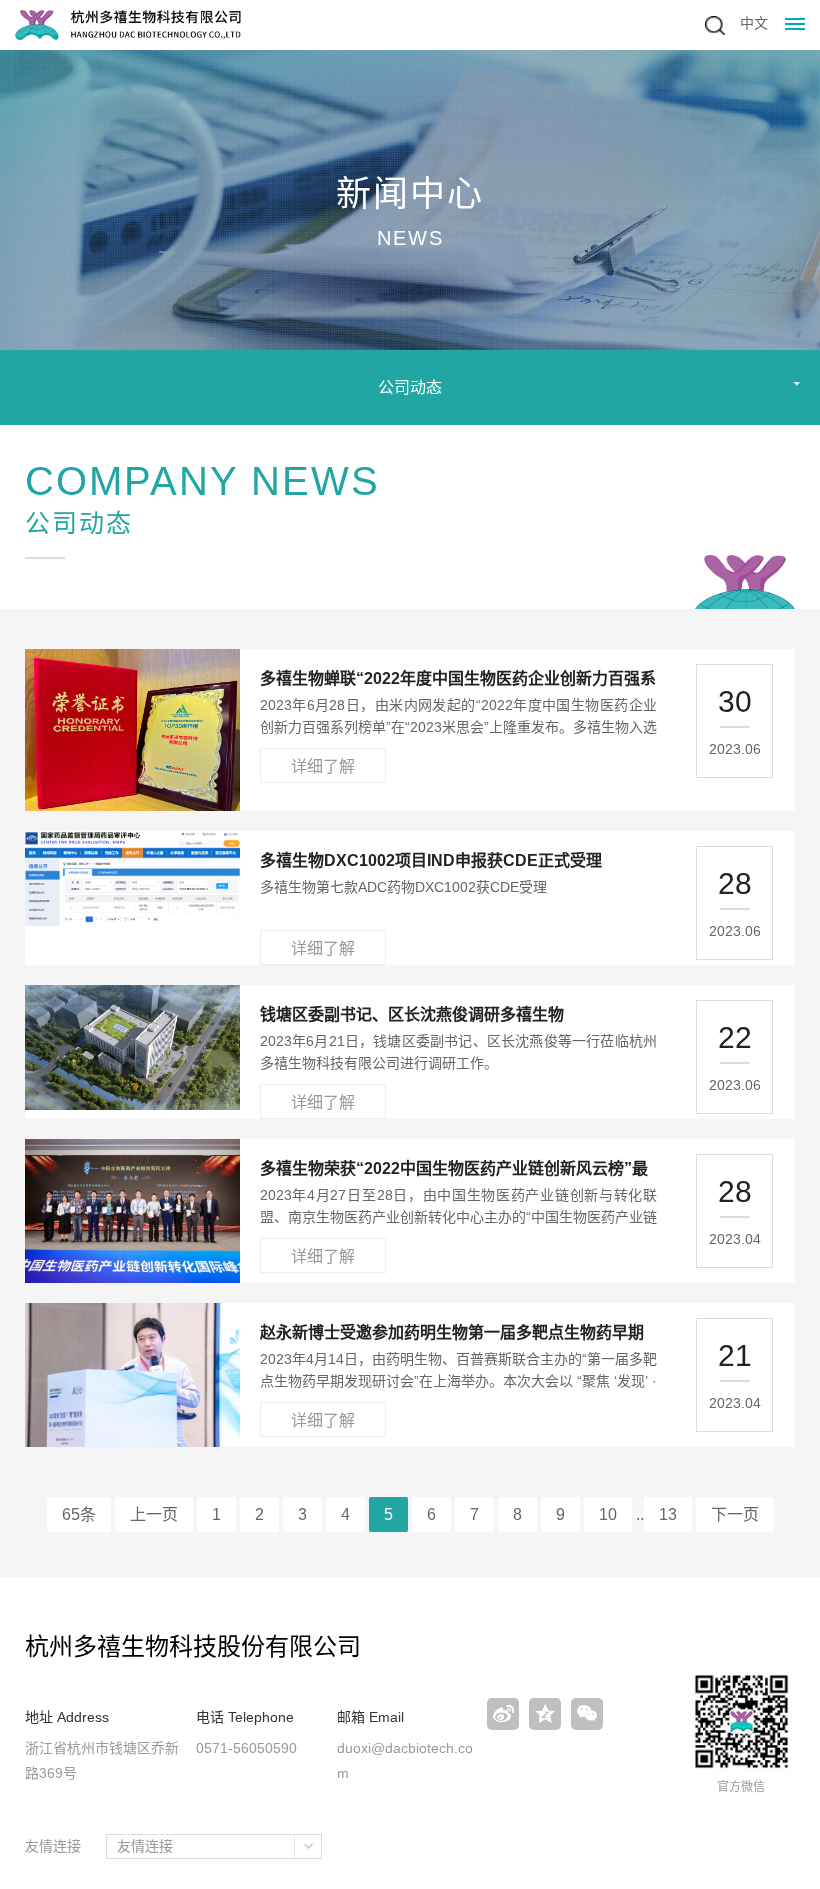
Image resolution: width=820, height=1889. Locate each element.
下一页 (735, 1514)
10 (608, 1514)
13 (668, 1514)
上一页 (154, 1514)
